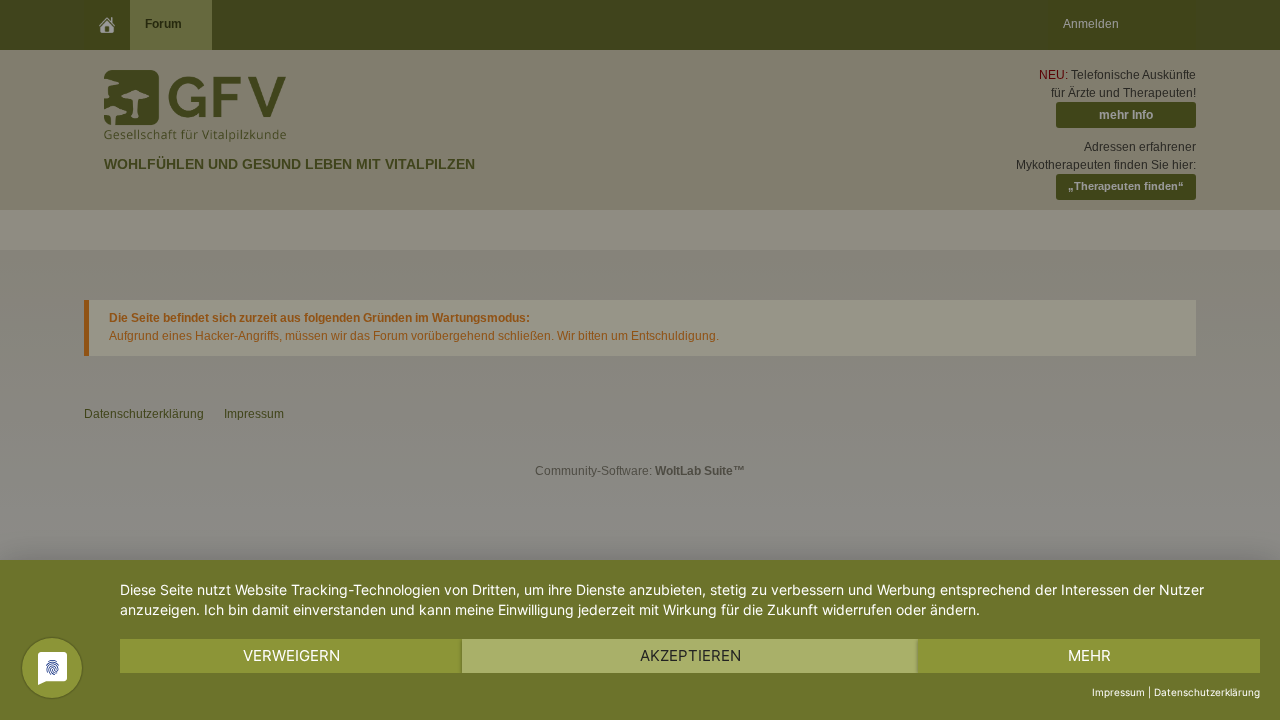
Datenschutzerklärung (1207, 692)
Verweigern (291, 655)
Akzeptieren (690, 655)
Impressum (1118, 692)
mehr (1089, 655)
